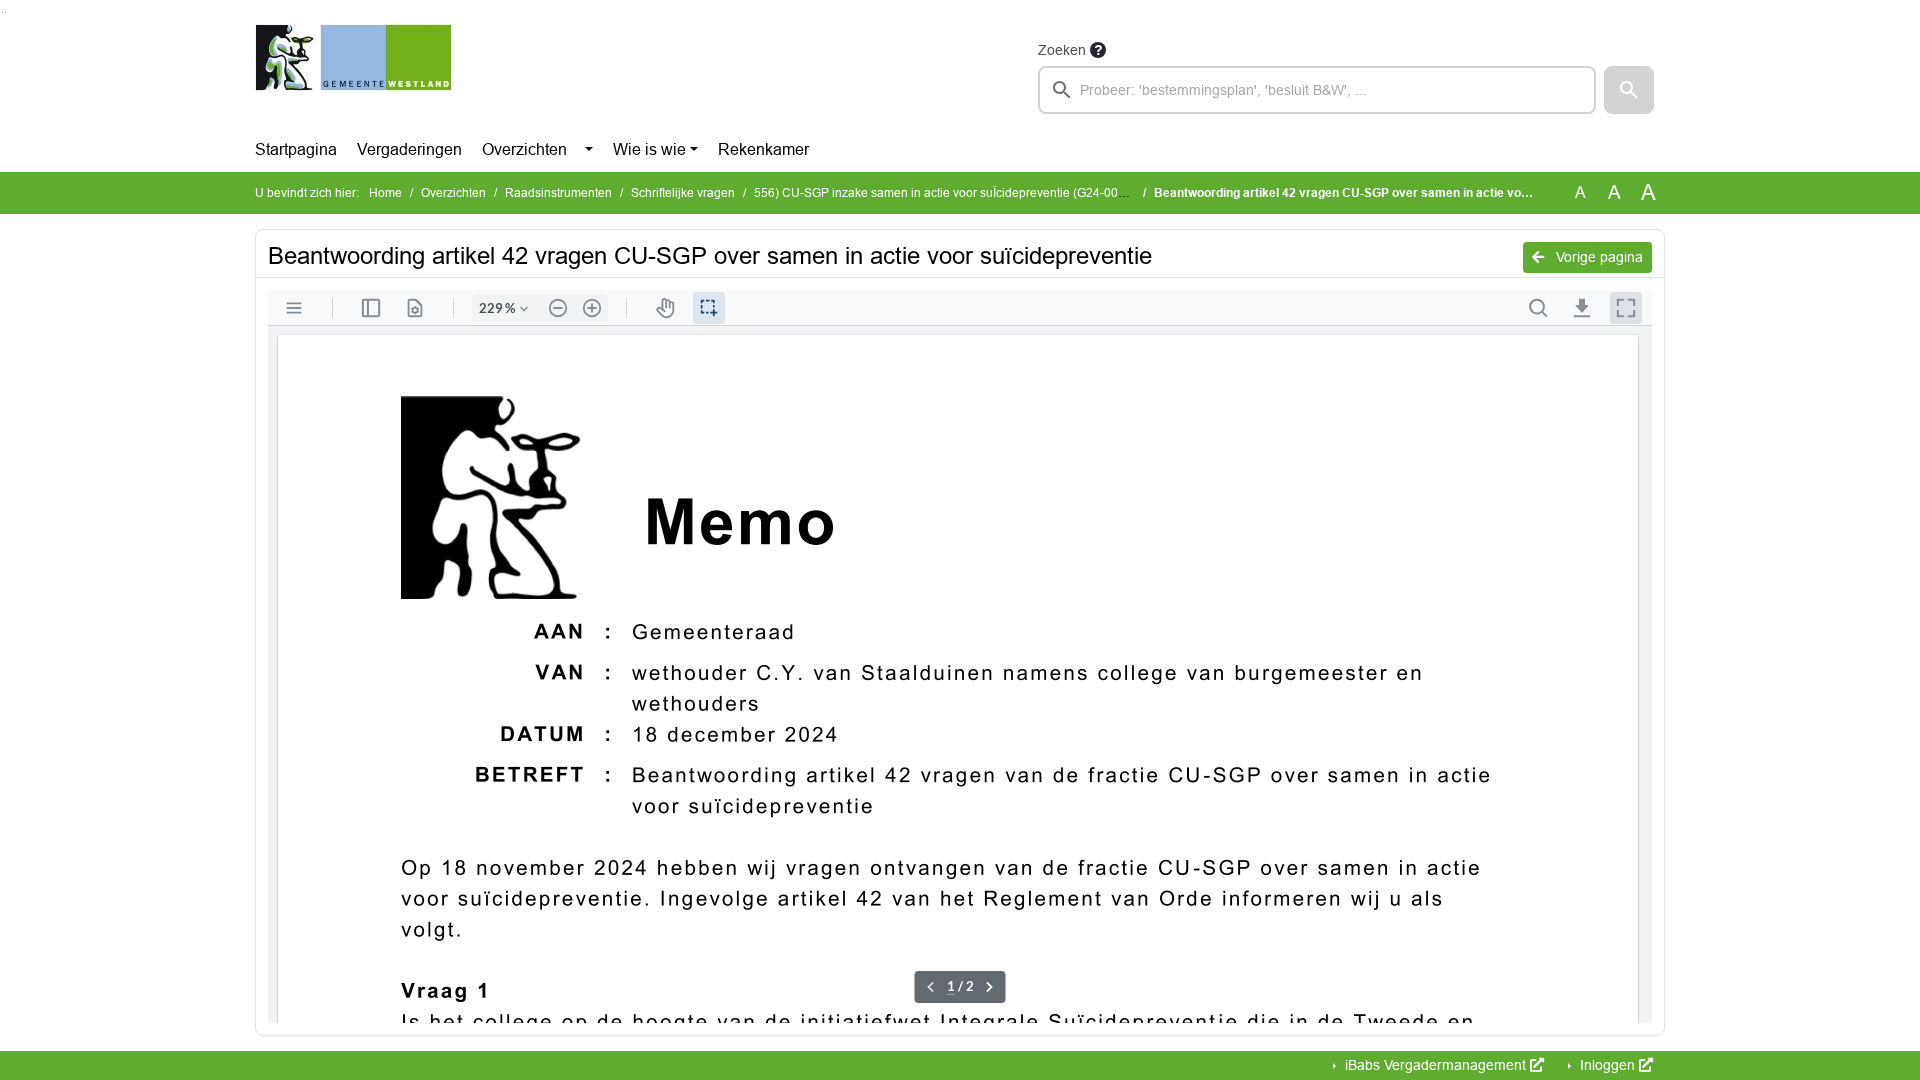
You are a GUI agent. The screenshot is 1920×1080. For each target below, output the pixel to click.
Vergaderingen (409, 149)
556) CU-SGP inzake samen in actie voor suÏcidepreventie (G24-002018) (958, 193)
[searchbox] (1317, 90)
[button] (1629, 90)
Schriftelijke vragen (683, 193)
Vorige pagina (1597, 257)
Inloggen (1607, 1065)
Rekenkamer (763, 149)
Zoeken (1062, 50)
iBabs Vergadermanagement (1435, 1065)
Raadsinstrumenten (558, 193)
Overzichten (524, 149)
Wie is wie (649, 149)
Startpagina (296, 149)
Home (385, 193)
